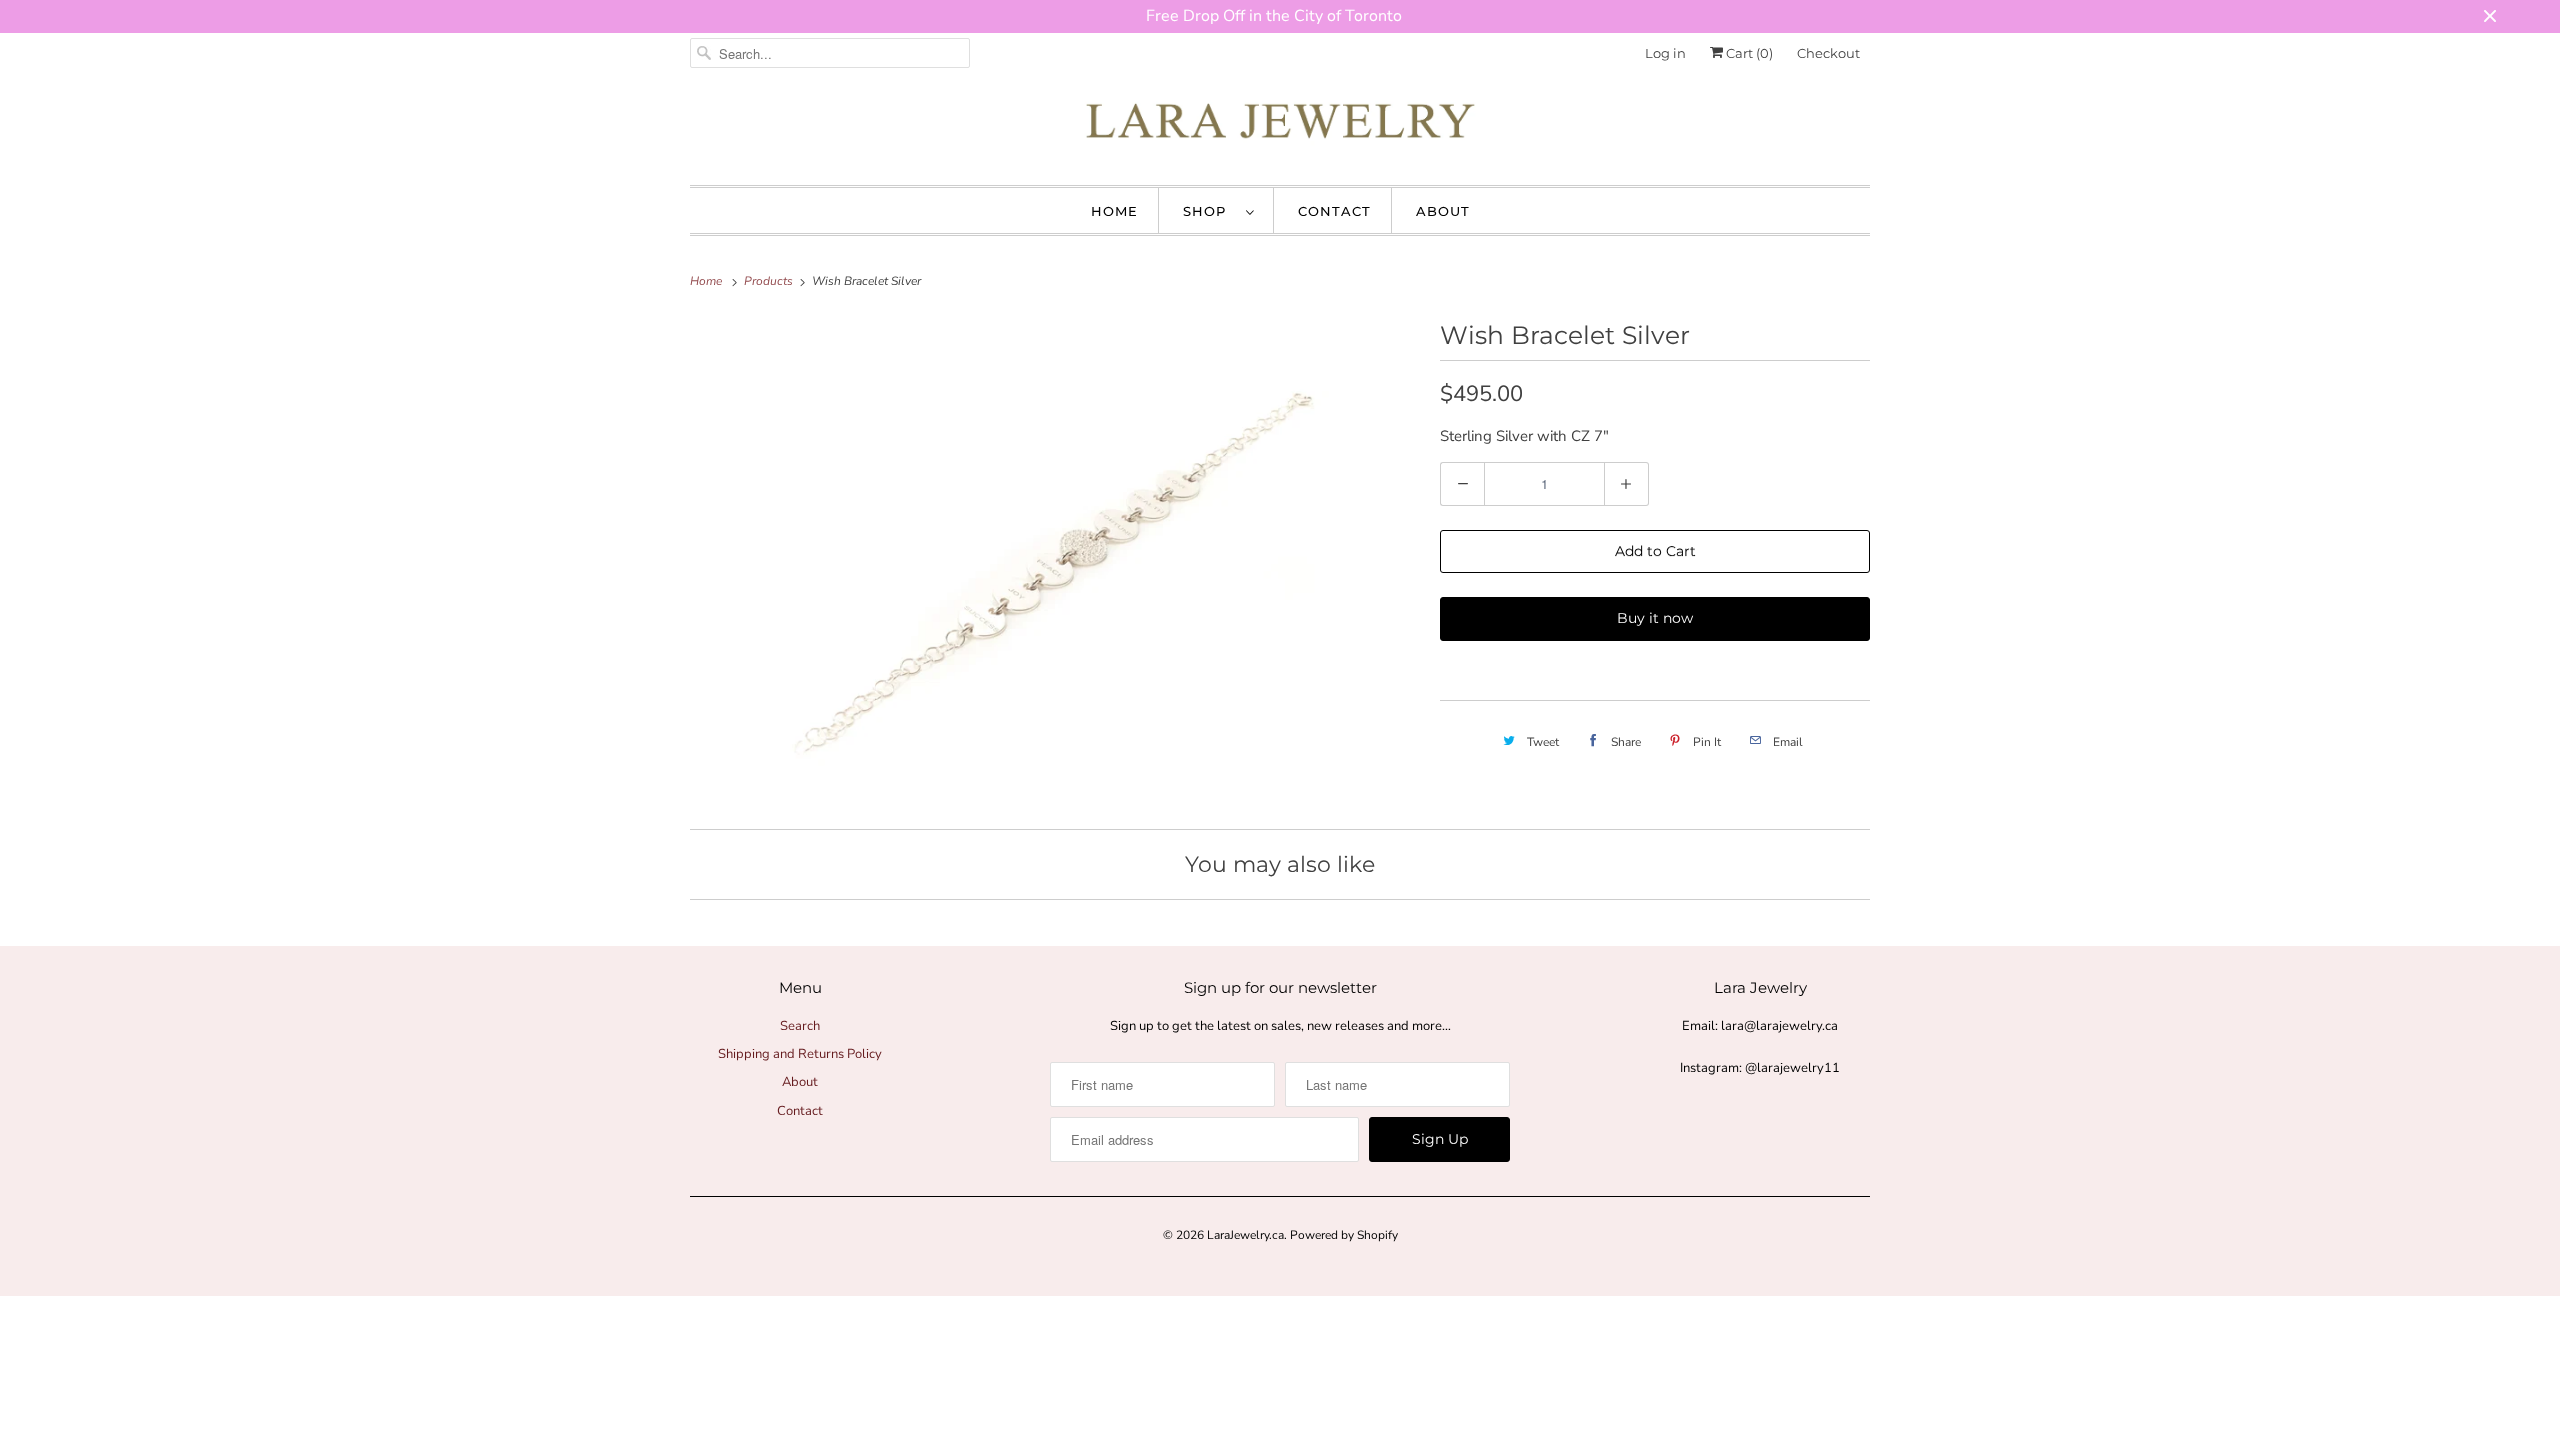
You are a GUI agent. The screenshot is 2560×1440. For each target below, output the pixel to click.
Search (800, 1026)
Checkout (1828, 53)
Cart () (1748, 53)
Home (1114, 211)
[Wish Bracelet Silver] (1055, 559)
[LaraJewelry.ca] (1280, 126)
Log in (1665, 53)
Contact (1334, 211)
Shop (1209, 211)
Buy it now (1655, 618)
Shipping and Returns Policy (800, 1054)
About (1443, 211)
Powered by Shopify (1344, 1235)
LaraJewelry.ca (1245, 1235)
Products (770, 281)
